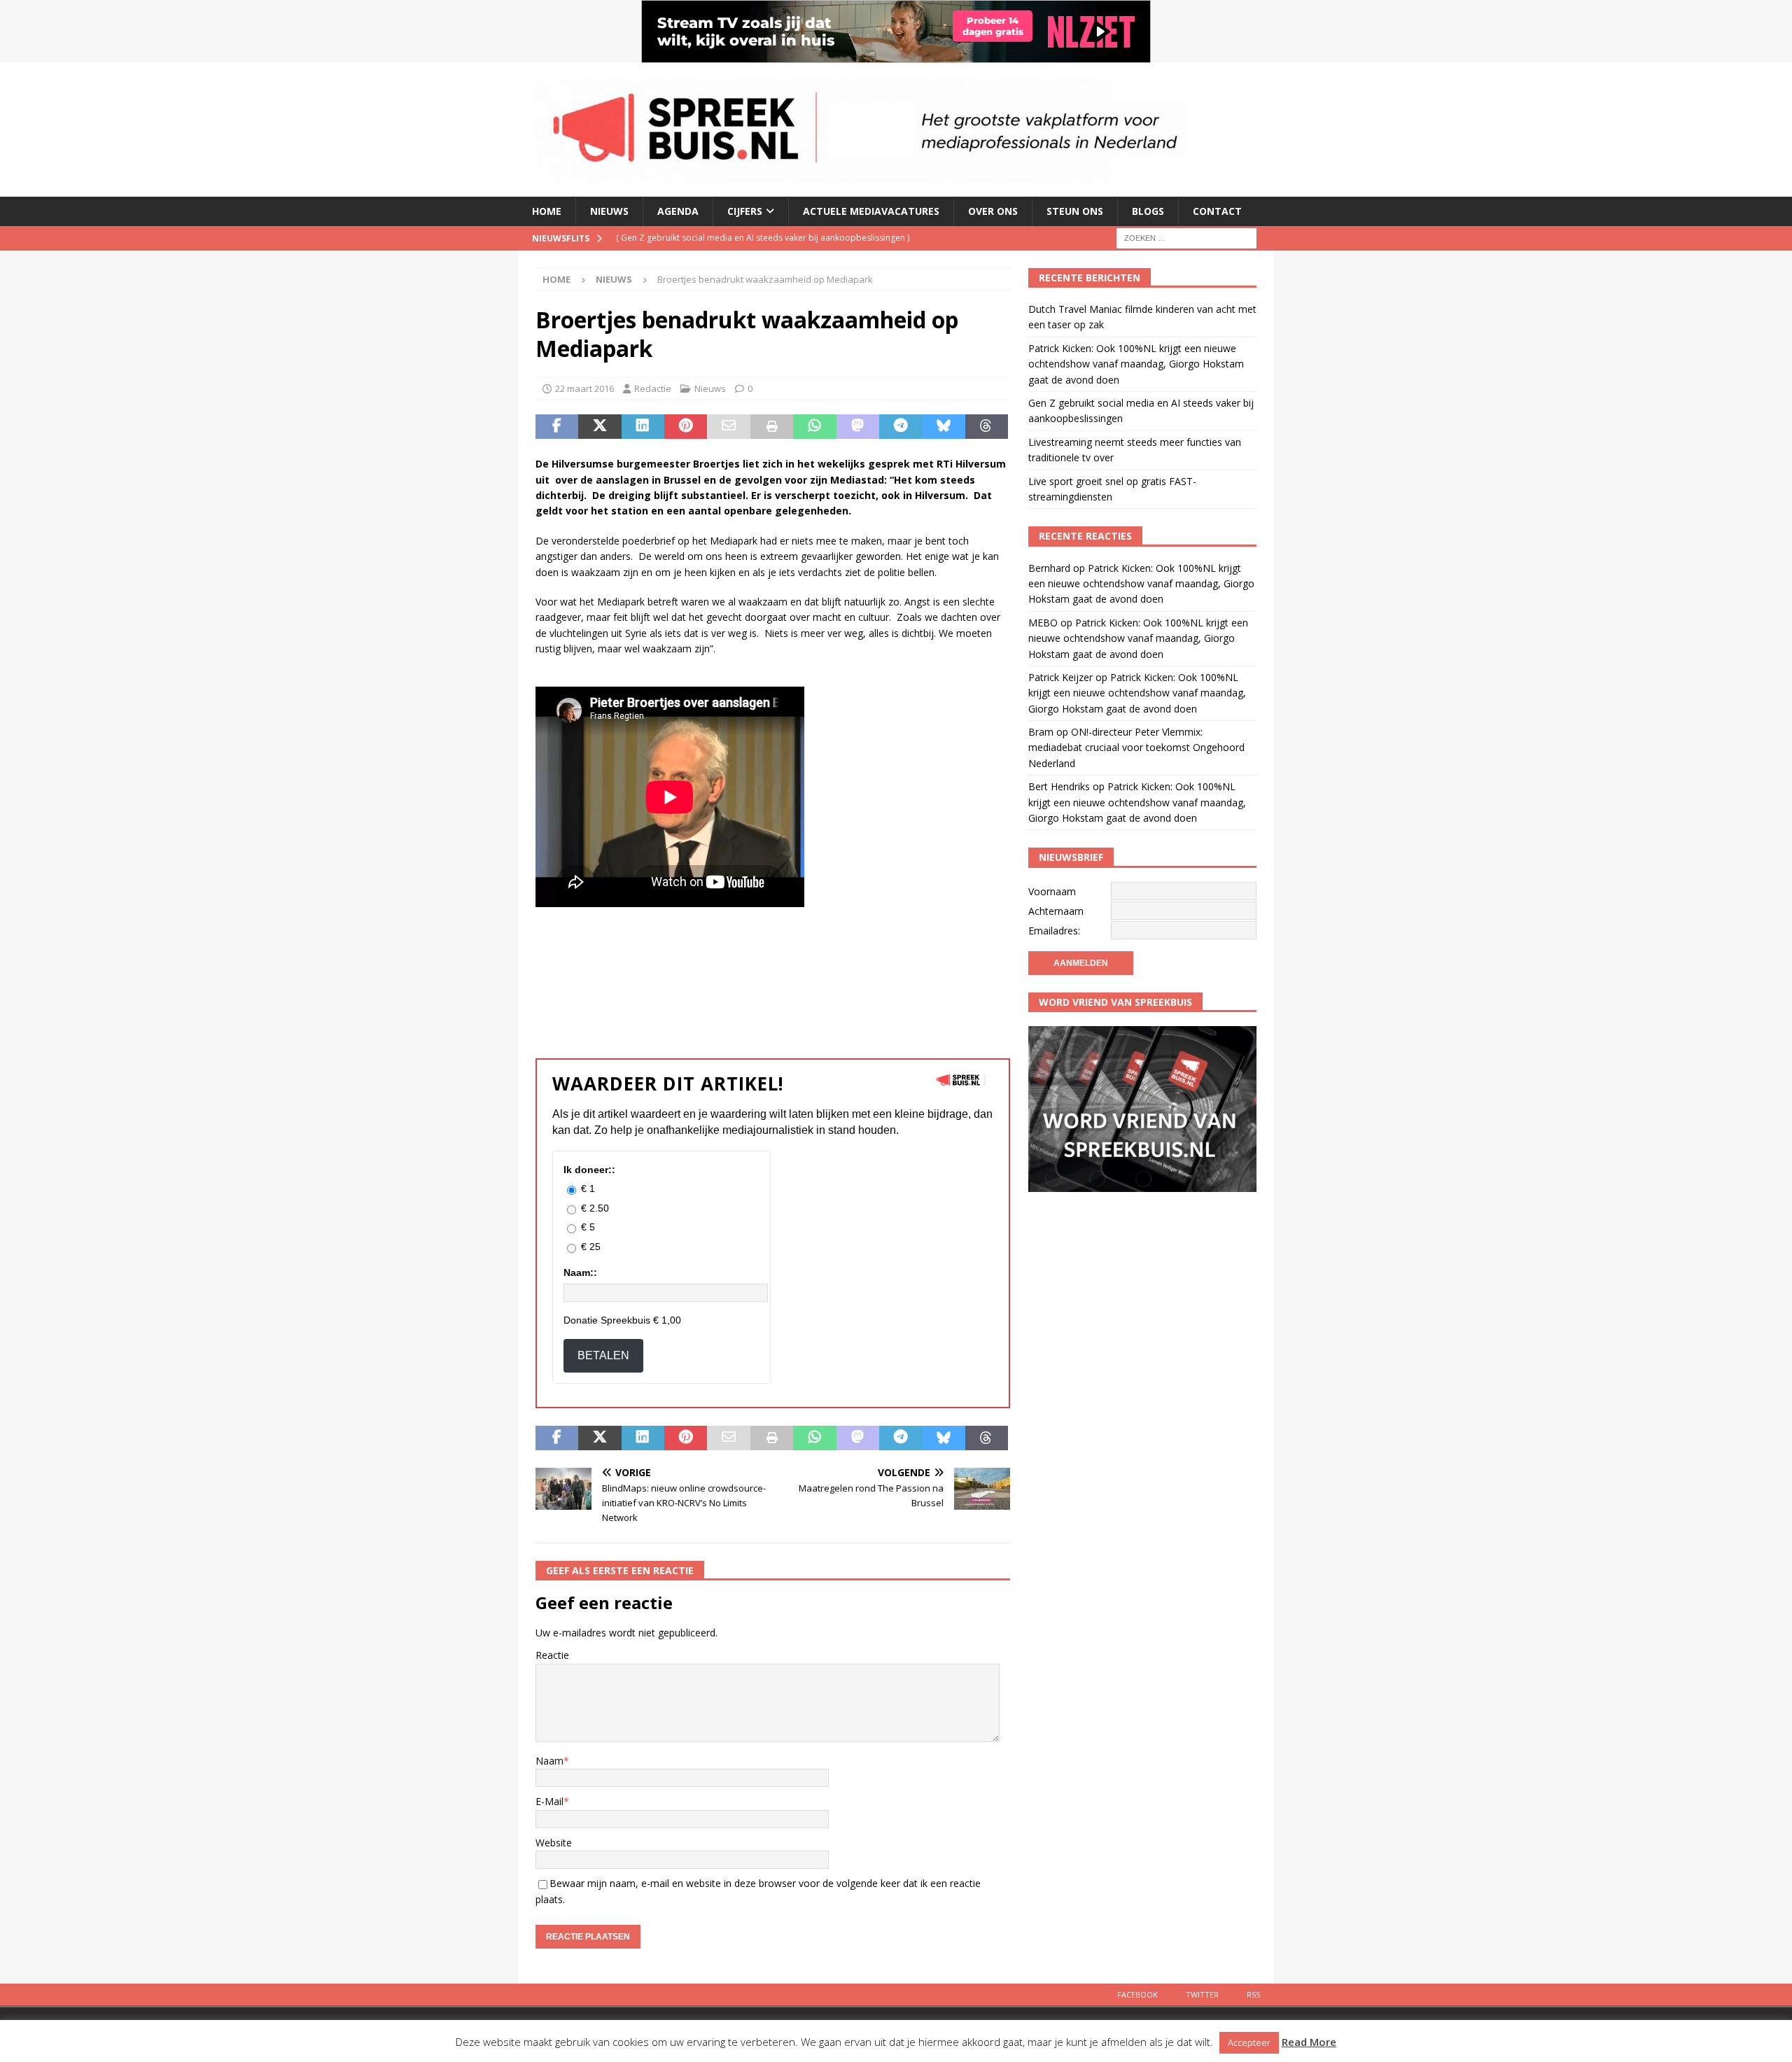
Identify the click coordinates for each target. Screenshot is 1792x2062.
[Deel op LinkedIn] (643, 427)
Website (554, 1843)
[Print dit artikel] (772, 427)
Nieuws (609, 211)
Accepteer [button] (1249, 2042)
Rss (1253, 1994)
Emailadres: (1054, 931)
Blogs (1148, 211)
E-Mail (549, 1801)
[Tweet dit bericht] (600, 427)
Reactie (552, 1655)
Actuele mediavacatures (871, 211)
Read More (1309, 2042)
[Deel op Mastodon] (858, 427)
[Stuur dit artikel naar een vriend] (728, 427)
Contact (1217, 211)
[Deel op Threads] (987, 427)
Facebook (1137, 1994)
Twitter (1202, 1994)
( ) (751, 238)
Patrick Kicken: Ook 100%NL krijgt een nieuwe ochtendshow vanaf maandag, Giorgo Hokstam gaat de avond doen (1136, 364)
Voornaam (1052, 891)
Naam (549, 1761)
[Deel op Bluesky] (943, 427)
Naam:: (580, 1272)
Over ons (993, 211)
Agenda (678, 211)
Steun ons (1075, 211)
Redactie (653, 388)
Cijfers (745, 211)
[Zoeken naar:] (1186, 237)
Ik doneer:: (589, 1170)
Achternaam (1056, 911)
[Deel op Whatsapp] (814, 427)
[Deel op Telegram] (901, 427)
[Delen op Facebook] (557, 427)
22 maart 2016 (584, 388)
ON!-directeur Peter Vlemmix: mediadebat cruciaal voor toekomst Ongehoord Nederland (1136, 748)
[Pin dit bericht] (686, 427)
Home (547, 211)
